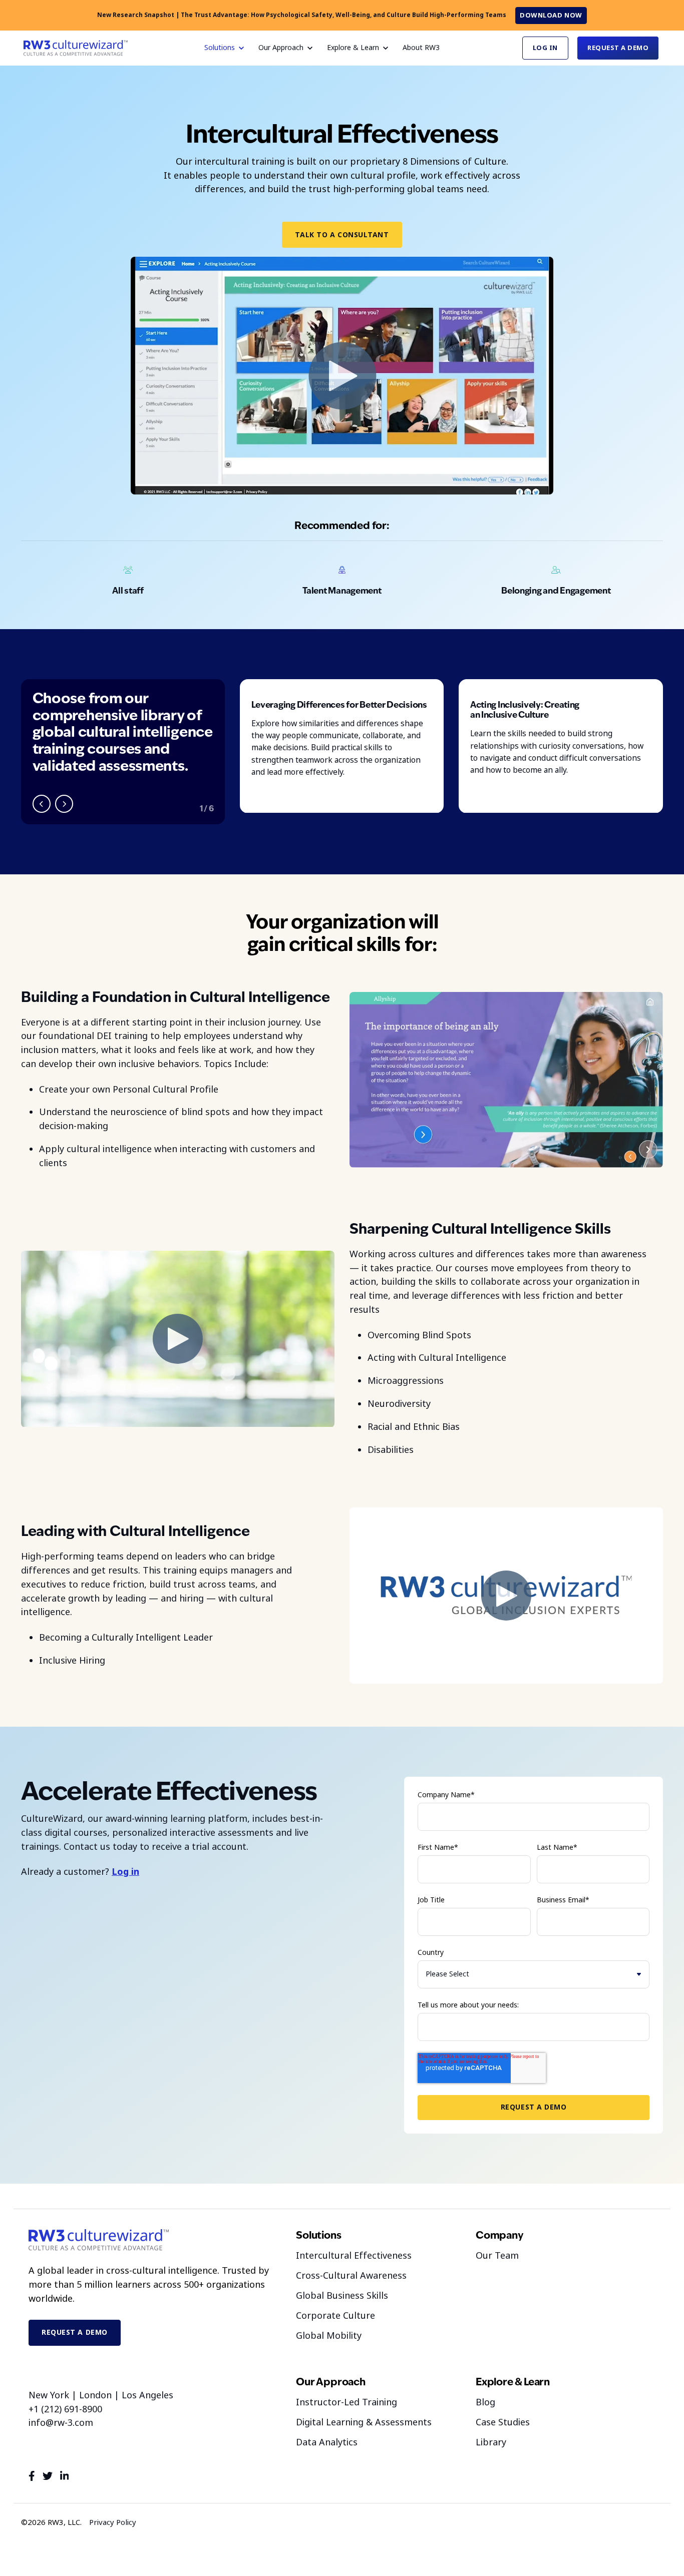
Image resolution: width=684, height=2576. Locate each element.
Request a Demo (618, 48)
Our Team (497, 2256)
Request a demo (75, 2332)
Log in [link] (545, 48)
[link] (76, 48)
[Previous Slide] (42, 804)
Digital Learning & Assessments (364, 2422)
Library (491, 2442)
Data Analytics (327, 2442)
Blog (485, 2402)
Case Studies (503, 2422)
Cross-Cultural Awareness (351, 2276)
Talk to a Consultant (342, 235)
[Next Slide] (64, 804)
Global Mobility (329, 2336)
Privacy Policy (113, 2522)
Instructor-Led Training (347, 2402)
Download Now (551, 15)
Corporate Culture (335, 2316)
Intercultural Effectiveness (354, 2256)
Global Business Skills (342, 2296)
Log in (125, 1872)
